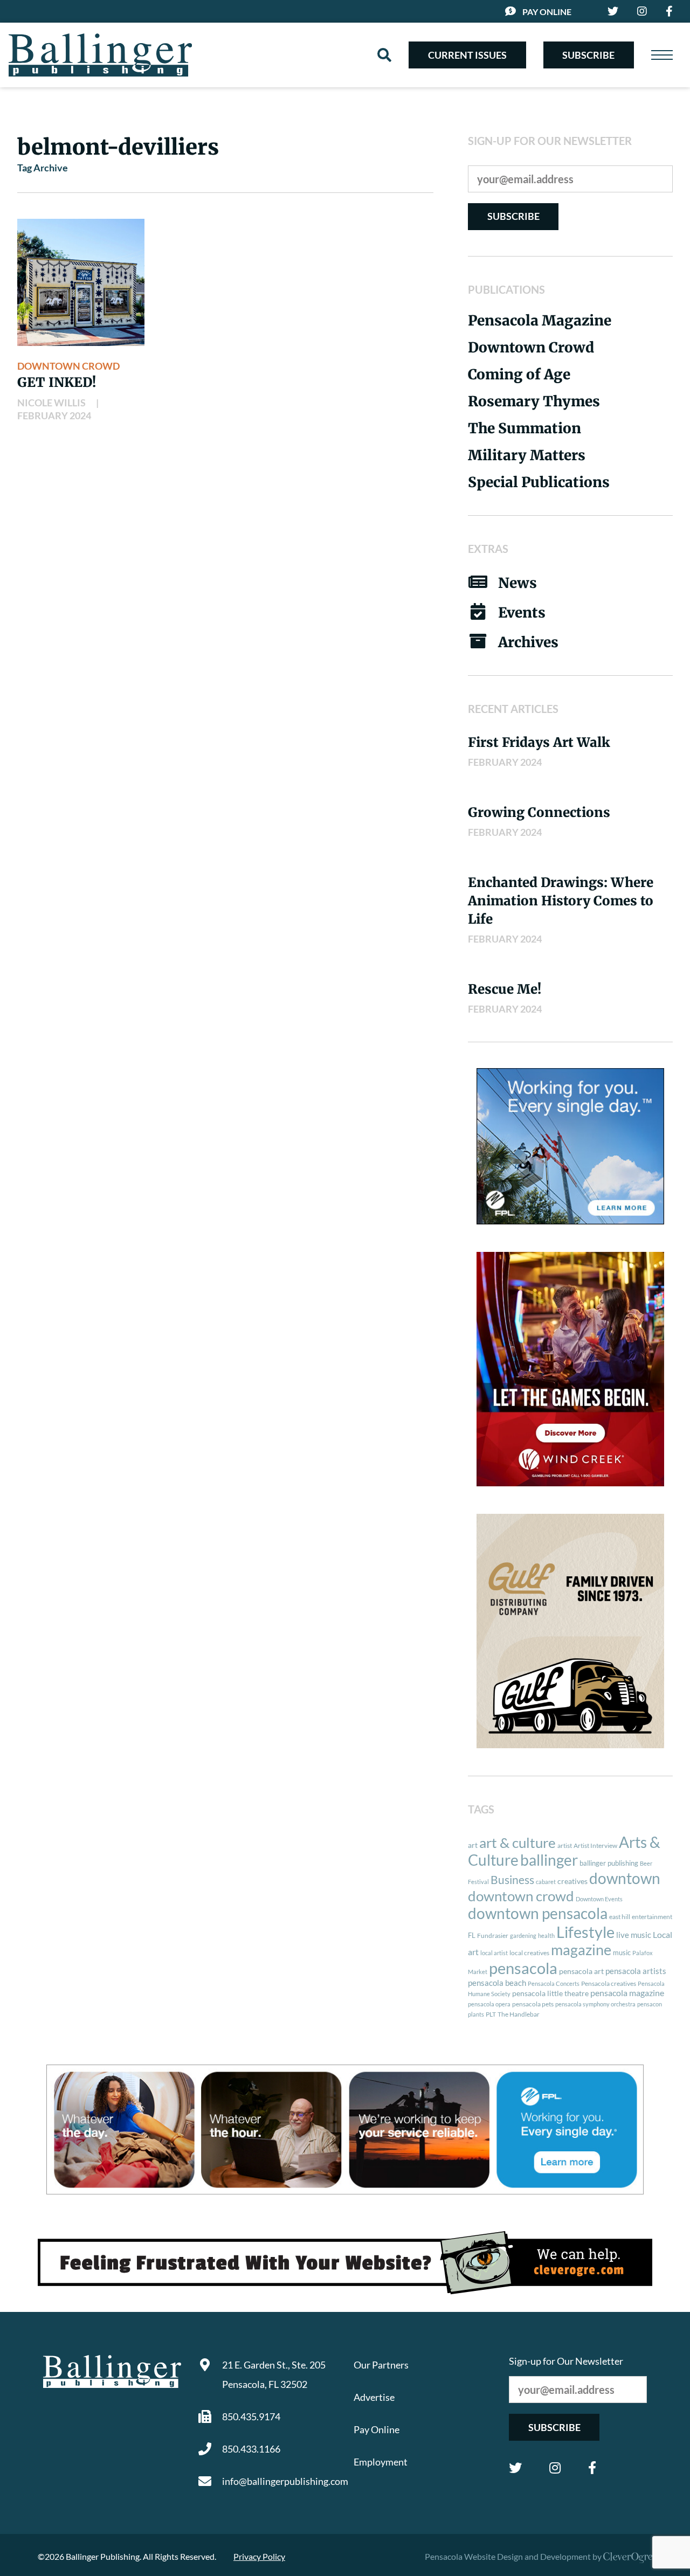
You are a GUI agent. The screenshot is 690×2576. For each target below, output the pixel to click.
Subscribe (588, 55)
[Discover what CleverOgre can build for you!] (345, 2263)
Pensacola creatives (609, 1983)
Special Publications (539, 482)
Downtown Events (599, 1899)
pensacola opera (489, 2004)
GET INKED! (57, 382)
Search (384, 55)
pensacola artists (636, 1971)
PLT (491, 2014)
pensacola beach (497, 1983)
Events (522, 612)
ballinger (549, 1860)
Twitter (515, 2468)
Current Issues (467, 55)
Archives (528, 642)
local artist (494, 1953)
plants (476, 2014)
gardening (523, 1936)
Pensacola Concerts (554, 1983)
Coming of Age (519, 374)
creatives (572, 1881)
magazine (581, 1950)
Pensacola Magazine (540, 320)
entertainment (652, 1917)
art (473, 1845)
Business (512, 1880)
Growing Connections (539, 812)
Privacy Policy (259, 2556)
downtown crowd (521, 1896)
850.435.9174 (251, 2416)
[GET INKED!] (81, 282)
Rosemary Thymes (534, 401)
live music (634, 1935)
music (622, 1952)
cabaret (546, 1882)
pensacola (523, 1968)
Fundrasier (493, 1936)
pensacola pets (533, 2004)
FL (472, 1935)
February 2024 (54, 416)
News (517, 583)
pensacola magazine (627, 1993)
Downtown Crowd (68, 366)
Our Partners (381, 2365)
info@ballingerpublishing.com (279, 2481)
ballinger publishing (609, 1863)
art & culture (517, 1843)
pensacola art (581, 1971)
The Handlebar (519, 2014)
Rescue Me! (505, 989)
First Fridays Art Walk (539, 742)
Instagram (555, 2468)
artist (565, 1846)
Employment (381, 2462)
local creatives (529, 1953)
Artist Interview (595, 1846)
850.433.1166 (251, 2449)
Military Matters (527, 455)
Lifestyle (585, 1932)
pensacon (650, 2004)
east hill (620, 1917)
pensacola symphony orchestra (595, 2004)
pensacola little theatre (550, 1993)
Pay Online (547, 12)
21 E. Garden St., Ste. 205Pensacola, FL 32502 (274, 2374)
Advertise (374, 2397)
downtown (625, 1878)
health (546, 1936)
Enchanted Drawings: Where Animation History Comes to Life (561, 901)
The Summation (525, 428)
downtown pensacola (538, 1913)
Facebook (592, 2468)
